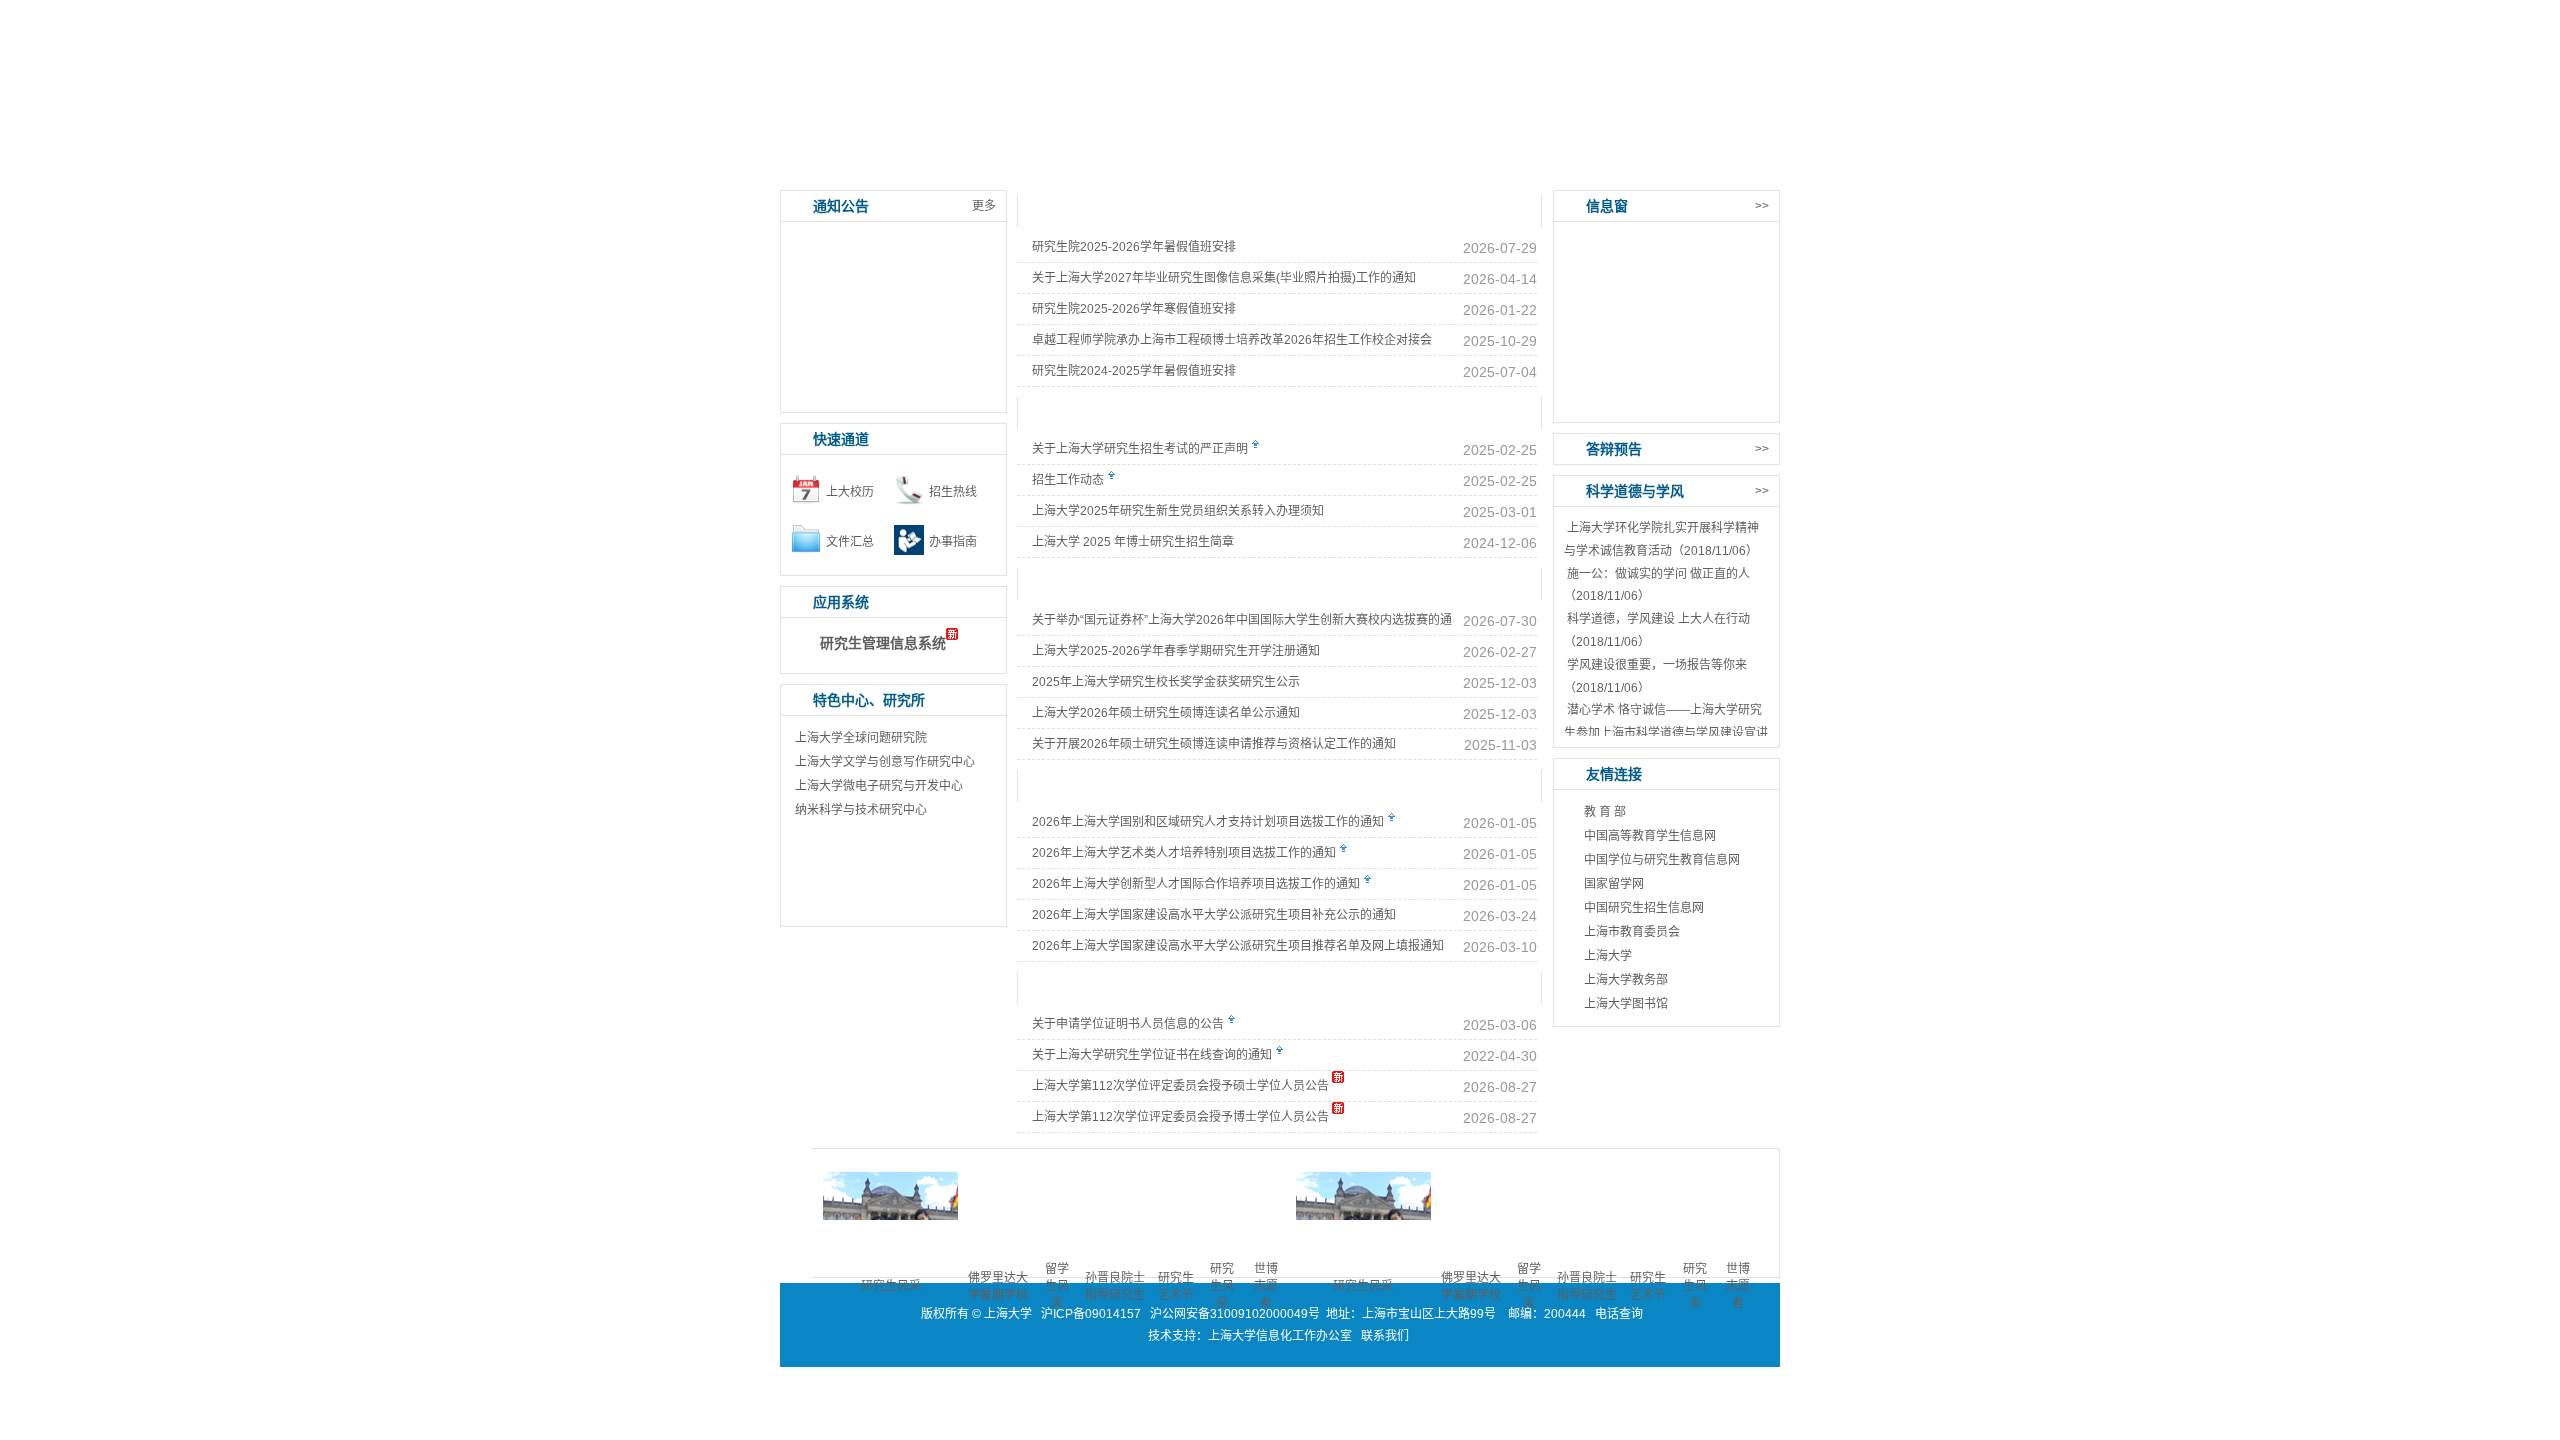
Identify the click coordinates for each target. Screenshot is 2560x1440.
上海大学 (1608, 956)
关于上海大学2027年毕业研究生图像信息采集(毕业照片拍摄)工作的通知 (1224, 278)
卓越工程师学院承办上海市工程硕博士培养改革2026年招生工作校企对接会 (1232, 340)
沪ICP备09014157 (1092, 1314)
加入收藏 (1738, 13)
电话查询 (1619, 1314)
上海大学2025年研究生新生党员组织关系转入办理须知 (1178, 511)
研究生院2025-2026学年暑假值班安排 (1134, 247)
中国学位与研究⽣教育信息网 (1662, 860)
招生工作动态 (1068, 480)
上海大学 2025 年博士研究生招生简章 (1133, 542)
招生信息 (1130, 169)
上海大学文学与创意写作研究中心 (885, 762)
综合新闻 (1073, 211)
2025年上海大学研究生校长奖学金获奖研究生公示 (1166, 682)
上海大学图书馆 (1626, 1004)
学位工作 (1330, 169)
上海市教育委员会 (1632, 932)
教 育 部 (1605, 812)
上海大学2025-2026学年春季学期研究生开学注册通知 (1176, 651)
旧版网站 (1730, 169)
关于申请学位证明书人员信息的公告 (1128, 1024)
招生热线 (953, 492)
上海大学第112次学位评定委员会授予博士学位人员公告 (1180, 1117)
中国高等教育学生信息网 (1650, 836)
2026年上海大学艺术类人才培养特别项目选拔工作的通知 (1184, 853)
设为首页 (1668, 13)
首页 (830, 169)
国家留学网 (1614, 884)
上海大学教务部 (1626, 980)
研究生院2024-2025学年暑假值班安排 (1134, 371)
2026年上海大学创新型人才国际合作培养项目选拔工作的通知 (1196, 884)
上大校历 (850, 492)
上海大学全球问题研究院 (861, 738)
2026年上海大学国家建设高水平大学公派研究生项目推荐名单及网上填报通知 (1238, 946)
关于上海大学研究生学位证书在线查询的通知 (1152, 1055)
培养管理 (1230, 169)
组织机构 (1030, 169)
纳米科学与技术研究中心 (861, 810)
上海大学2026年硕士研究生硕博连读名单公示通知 (1166, 713)
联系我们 (1386, 1336)
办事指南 (1530, 169)
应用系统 (930, 169)
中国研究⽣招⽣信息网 (1644, 908)
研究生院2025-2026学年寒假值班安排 (1134, 309)
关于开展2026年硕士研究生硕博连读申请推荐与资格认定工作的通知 (1214, 744)
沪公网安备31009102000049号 (1235, 1314)
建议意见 (1630, 169)
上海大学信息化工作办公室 (1284, 1336)
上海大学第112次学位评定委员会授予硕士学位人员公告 (1180, 1086)
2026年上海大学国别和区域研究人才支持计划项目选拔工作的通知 (1208, 822)
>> (1762, 206)
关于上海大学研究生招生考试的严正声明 (1140, 449)
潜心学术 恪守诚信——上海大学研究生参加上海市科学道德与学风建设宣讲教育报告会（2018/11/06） (1666, 733)
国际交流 (1430, 169)
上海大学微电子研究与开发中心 (879, 786)
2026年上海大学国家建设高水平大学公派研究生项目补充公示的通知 (1214, 915)
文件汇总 (850, 542)
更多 (984, 206)
